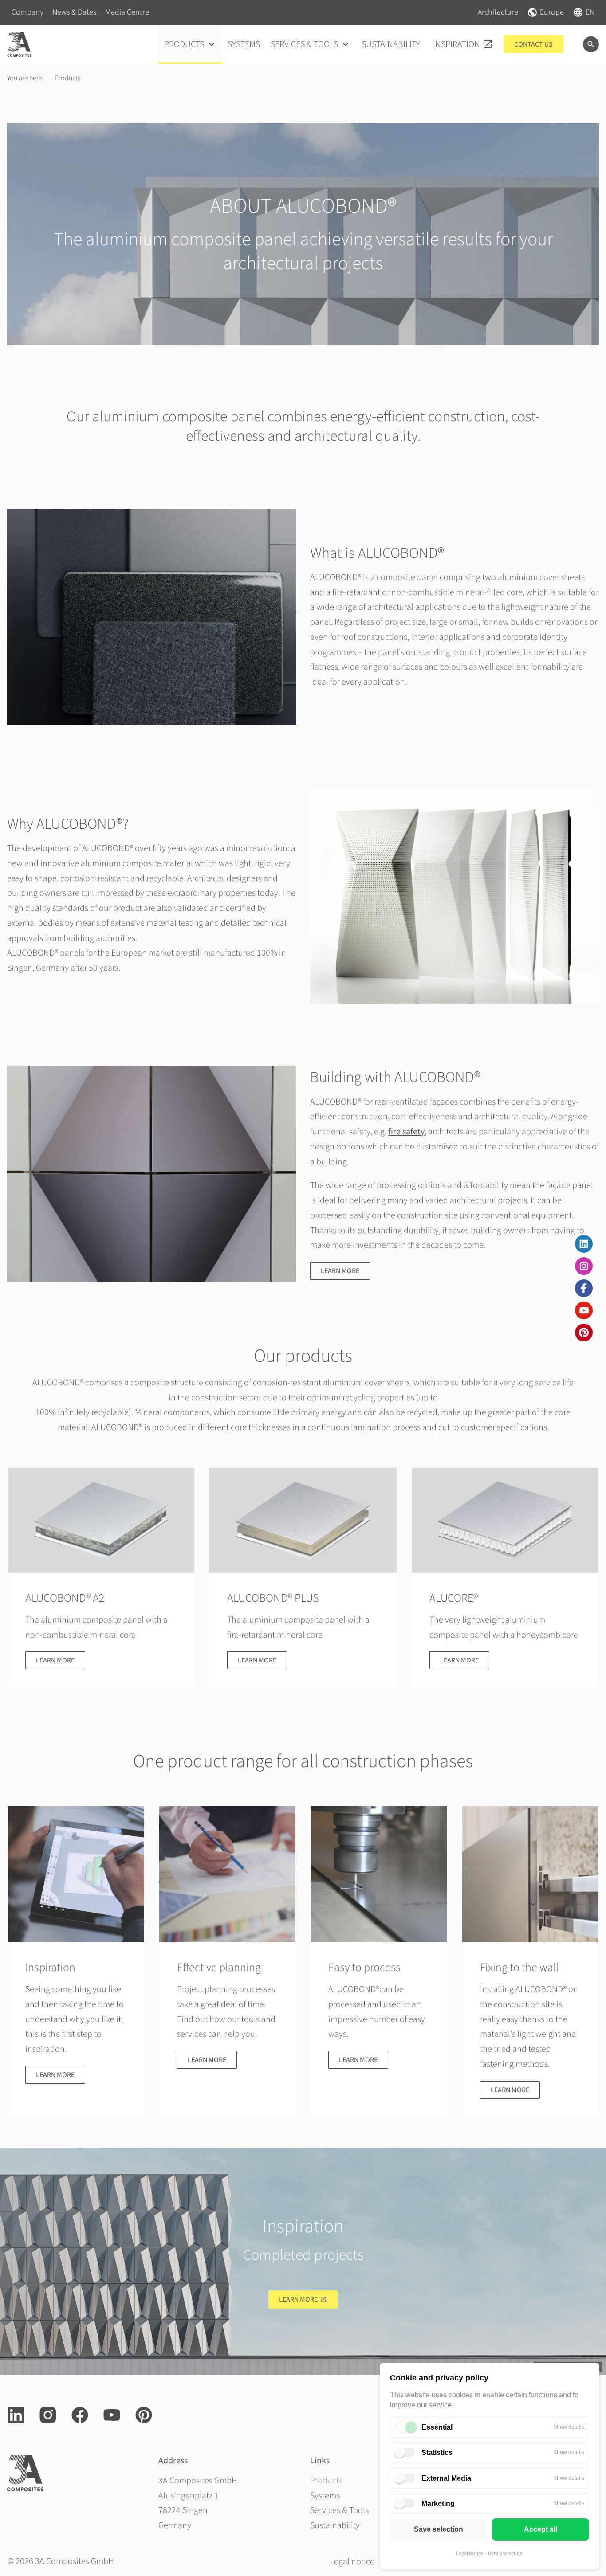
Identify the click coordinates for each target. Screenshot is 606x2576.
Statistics (437, 2452)
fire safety (406, 1132)
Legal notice (470, 2554)
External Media (446, 2478)
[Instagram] (584, 1266)
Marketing (438, 2503)
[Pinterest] (584, 1333)
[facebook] (584, 1288)
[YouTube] (584, 1310)
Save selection (439, 2529)
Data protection (506, 2554)
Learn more (340, 1271)
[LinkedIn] (584, 1244)
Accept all (541, 2529)
